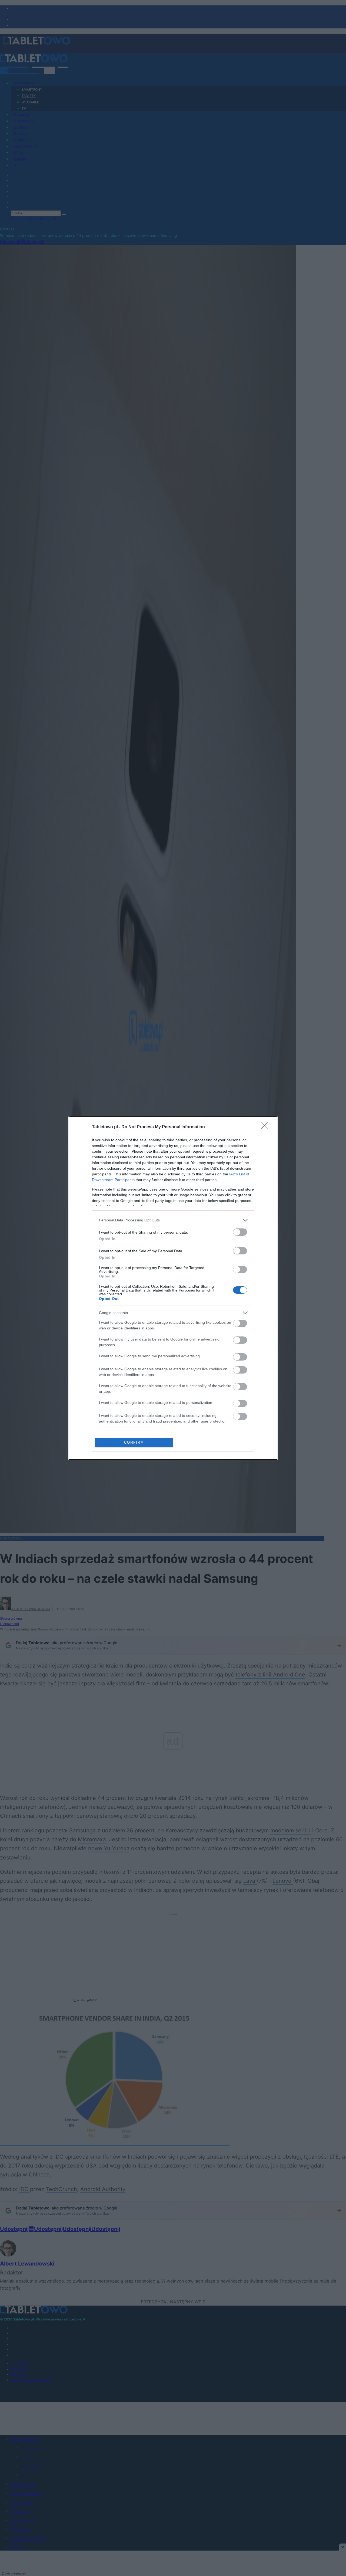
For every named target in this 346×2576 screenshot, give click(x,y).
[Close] (267, 1127)
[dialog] (173, 1288)
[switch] (240, 1232)
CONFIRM (134, 1442)
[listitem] (173, 1220)
